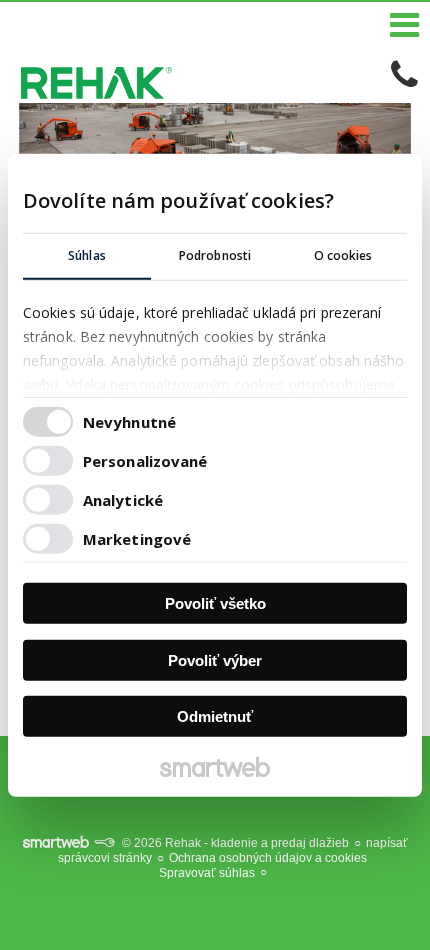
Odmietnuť (215, 716)
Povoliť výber (215, 659)
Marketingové (137, 538)
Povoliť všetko (215, 603)
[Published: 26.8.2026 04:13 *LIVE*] (104, 843)
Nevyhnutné (129, 421)
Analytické (123, 499)
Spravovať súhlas (207, 873)
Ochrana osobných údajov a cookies (268, 858)
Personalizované (145, 460)
